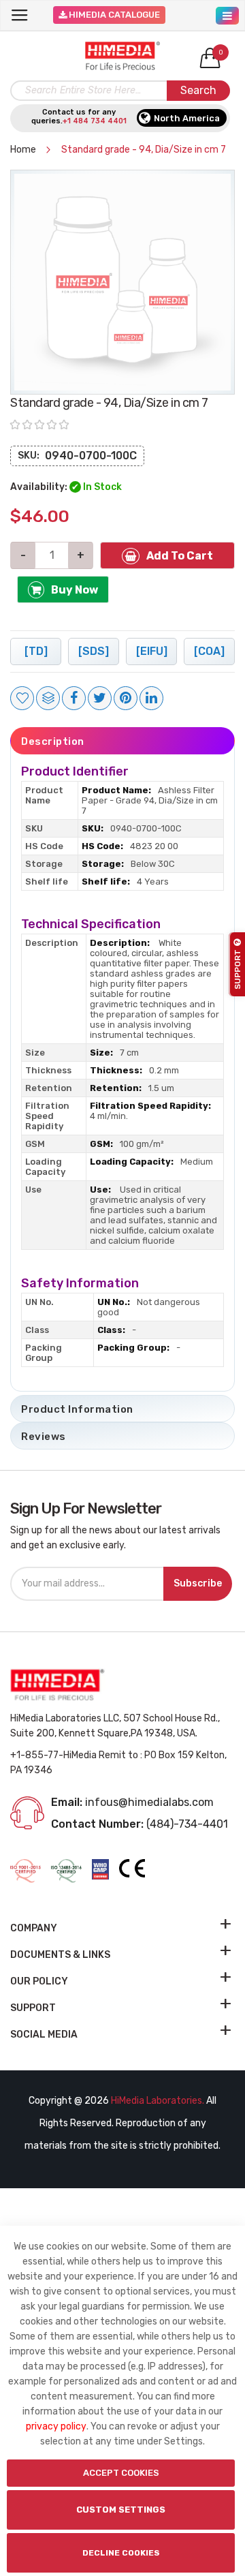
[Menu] (227, 12)
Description (53, 741)
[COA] (209, 651)
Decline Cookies (121, 2553)
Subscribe (198, 1583)
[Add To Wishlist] (22, 698)
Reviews (44, 1437)
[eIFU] (152, 651)
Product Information (77, 1409)
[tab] (122, 741)
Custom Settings (121, 2510)
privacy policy (56, 2426)
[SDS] (94, 651)
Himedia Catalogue (113, 15)
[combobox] (120, 91)
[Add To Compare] (48, 698)
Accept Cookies (121, 2473)
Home (24, 150)
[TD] (36, 651)
